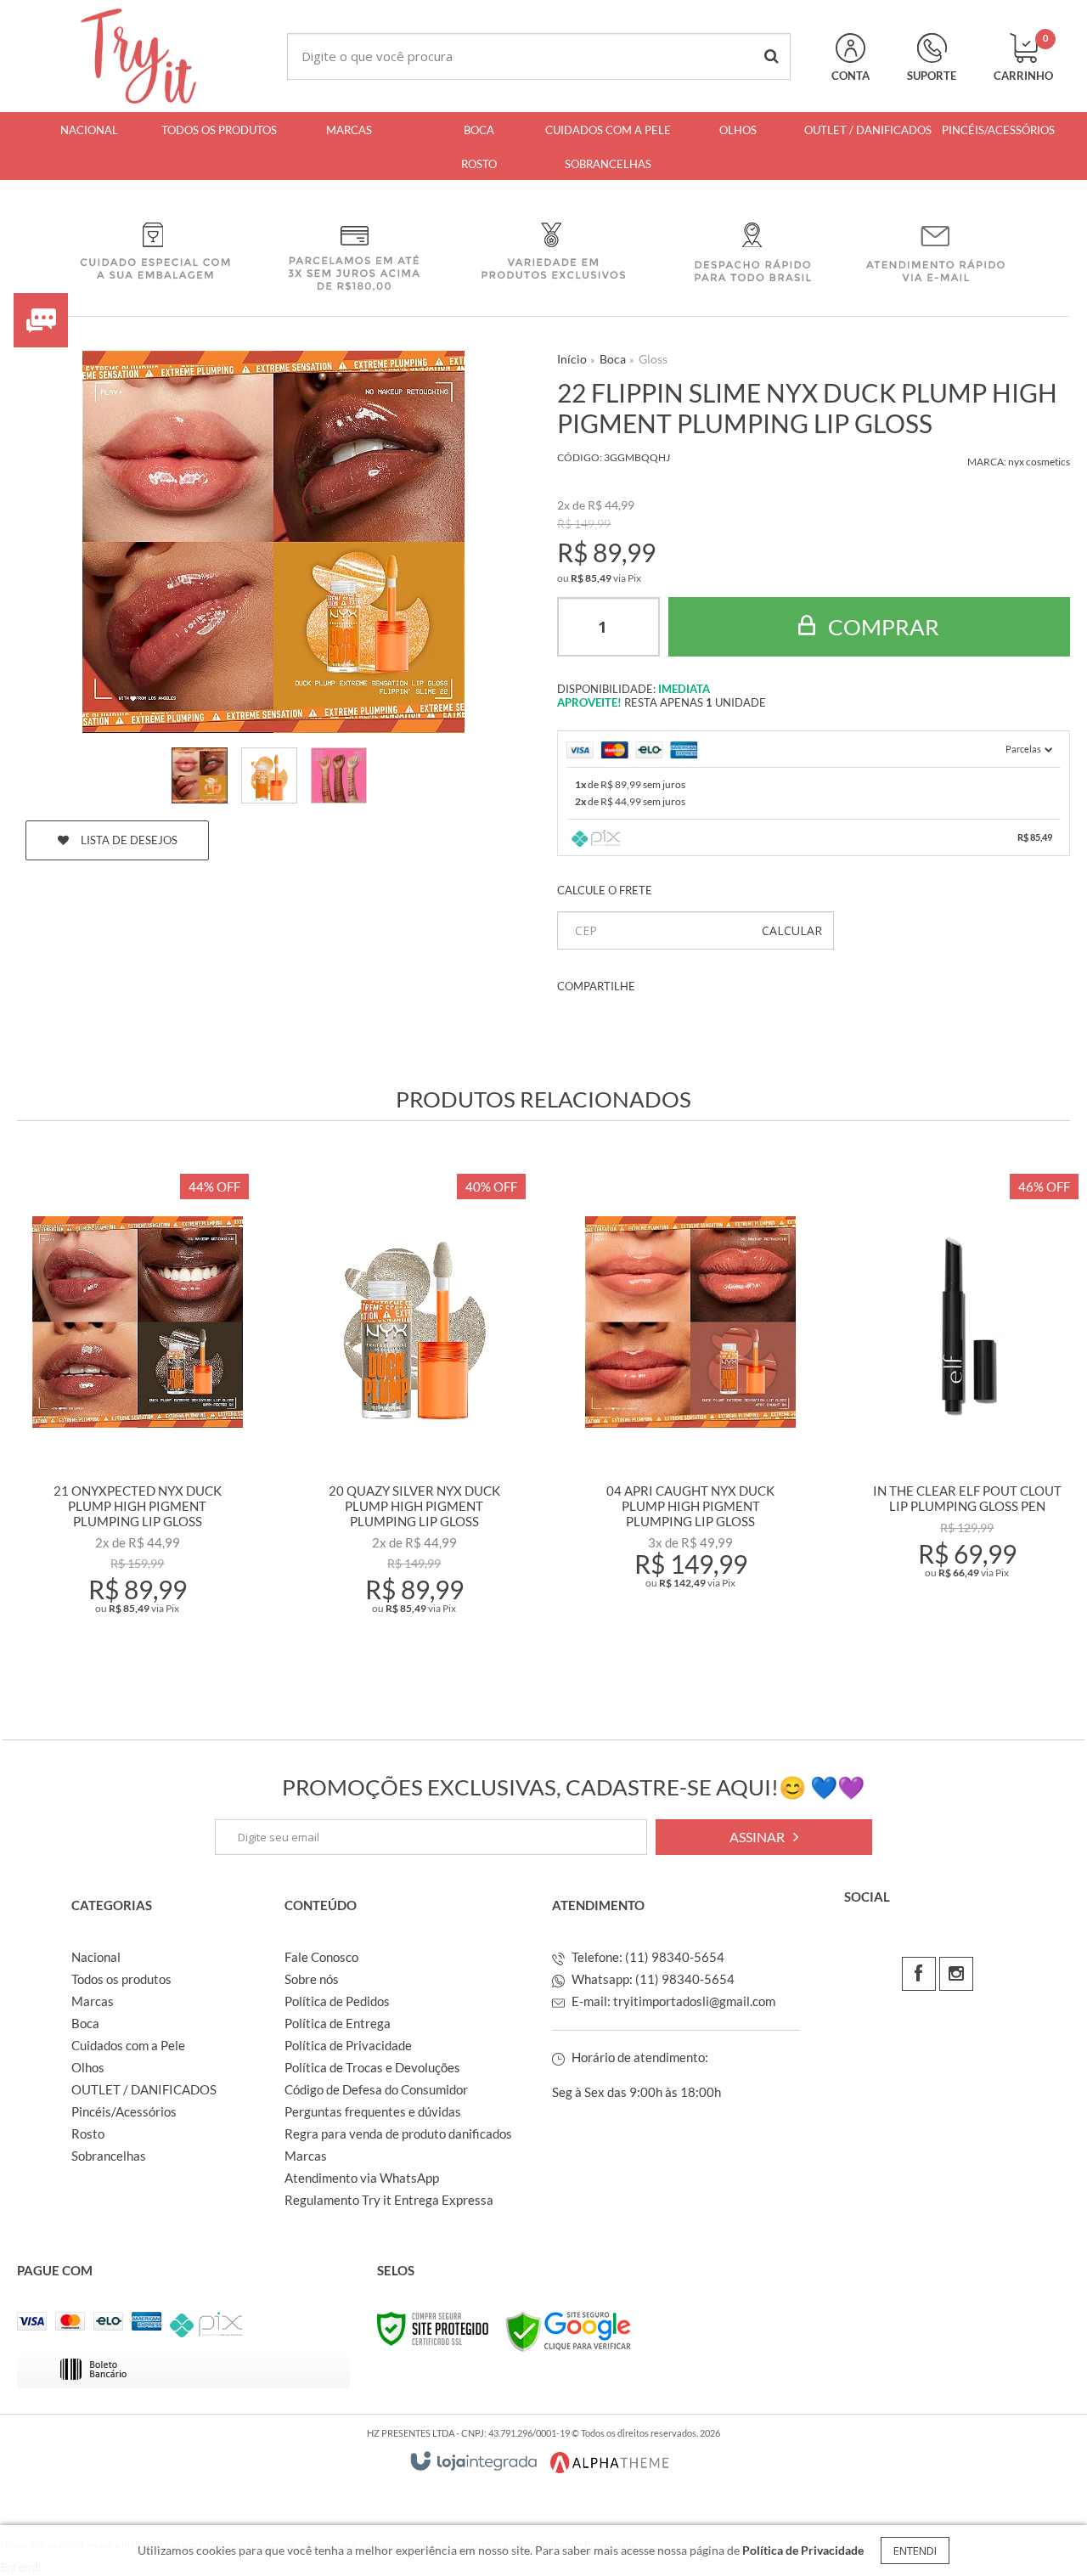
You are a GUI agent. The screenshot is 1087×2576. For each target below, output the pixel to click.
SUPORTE (932, 76)
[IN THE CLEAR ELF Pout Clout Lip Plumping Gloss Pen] (967, 1418)
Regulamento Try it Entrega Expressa (389, 2200)
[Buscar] (772, 56)
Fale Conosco (321, 1957)
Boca (613, 359)
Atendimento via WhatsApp (362, 2178)
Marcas (93, 2001)
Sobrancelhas (109, 2156)
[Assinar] (764, 1837)
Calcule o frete (605, 890)
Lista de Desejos (128, 840)
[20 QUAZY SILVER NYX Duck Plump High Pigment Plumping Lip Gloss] (414, 1418)
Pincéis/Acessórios (124, 2111)
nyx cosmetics (1039, 462)
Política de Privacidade (348, 2045)
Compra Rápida (148, 1643)
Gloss (653, 359)
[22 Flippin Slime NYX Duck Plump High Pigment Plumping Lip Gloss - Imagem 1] (200, 775)
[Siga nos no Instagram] (956, 1974)
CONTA (850, 76)
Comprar (881, 627)
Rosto (88, 2134)
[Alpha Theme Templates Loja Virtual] (610, 2463)
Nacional (96, 1957)
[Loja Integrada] (474, 2461)
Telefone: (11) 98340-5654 (647, 1957)
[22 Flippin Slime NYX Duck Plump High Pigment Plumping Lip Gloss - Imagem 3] (339, 775)
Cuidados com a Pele (128, 2045)
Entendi (915, 2551)
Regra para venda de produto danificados (398, 2134)
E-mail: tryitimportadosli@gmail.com (672, 2001)
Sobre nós (312, 1979)
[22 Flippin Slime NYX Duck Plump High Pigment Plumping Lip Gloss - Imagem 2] (269, 775)
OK (792, 930)
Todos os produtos (121, 1979)
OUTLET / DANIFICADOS (144, 2089)
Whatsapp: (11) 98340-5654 (652, 1979)
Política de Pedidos (337, 2001)
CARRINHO (1023, 58)
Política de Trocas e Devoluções (372, 2067)
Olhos (88, 2067)
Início (572, 359)
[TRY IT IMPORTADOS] (138, 56)
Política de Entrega (338, 2023)
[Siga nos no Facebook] (919, 1974)
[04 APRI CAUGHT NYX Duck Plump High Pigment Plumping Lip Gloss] (690, 1418)
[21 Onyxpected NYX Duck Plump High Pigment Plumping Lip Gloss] (138, 1418)
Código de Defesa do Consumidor (376, 2089)
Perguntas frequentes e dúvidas (373, 2111)
